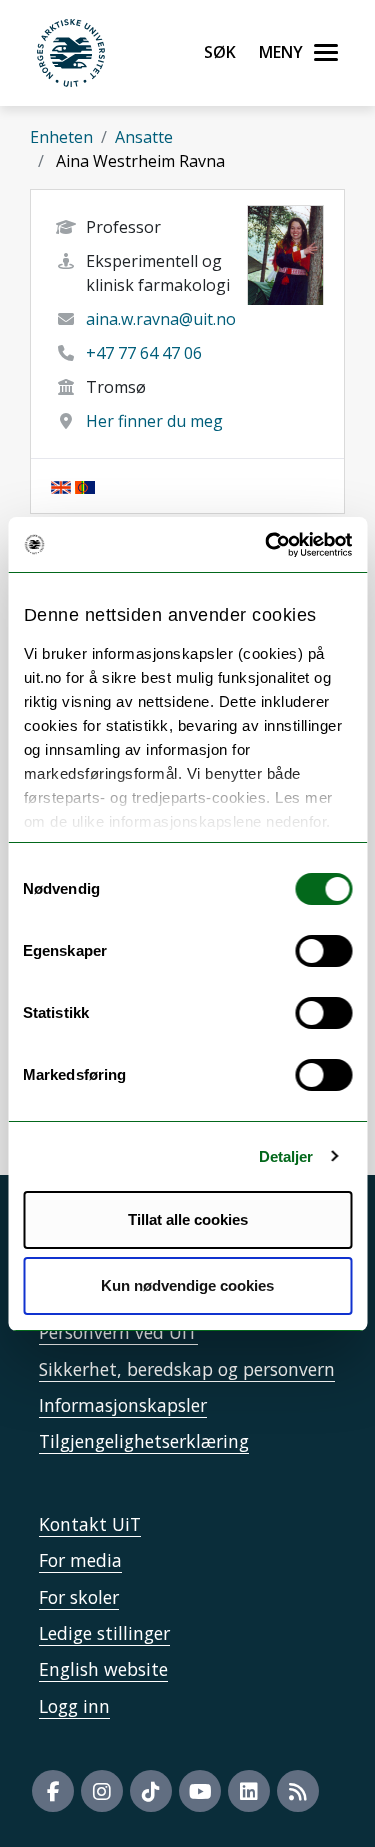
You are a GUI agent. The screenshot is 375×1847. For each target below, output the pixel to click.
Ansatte (144, 137)
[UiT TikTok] (151, 1791)
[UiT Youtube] (200, 1791)
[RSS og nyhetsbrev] (298, 1791)
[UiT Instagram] (102, 1791)
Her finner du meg (154, 421)
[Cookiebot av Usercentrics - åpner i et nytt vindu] (267, 545)
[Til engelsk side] (61, 486)
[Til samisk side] (85, 486)
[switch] (323, 951)
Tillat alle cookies (188, 1219)
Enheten (61, 137)
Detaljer (286, 1156)
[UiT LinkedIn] (249, 1791)
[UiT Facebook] (53, 1791)
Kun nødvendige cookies (187, 1285)
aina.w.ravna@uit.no (161, 319)
